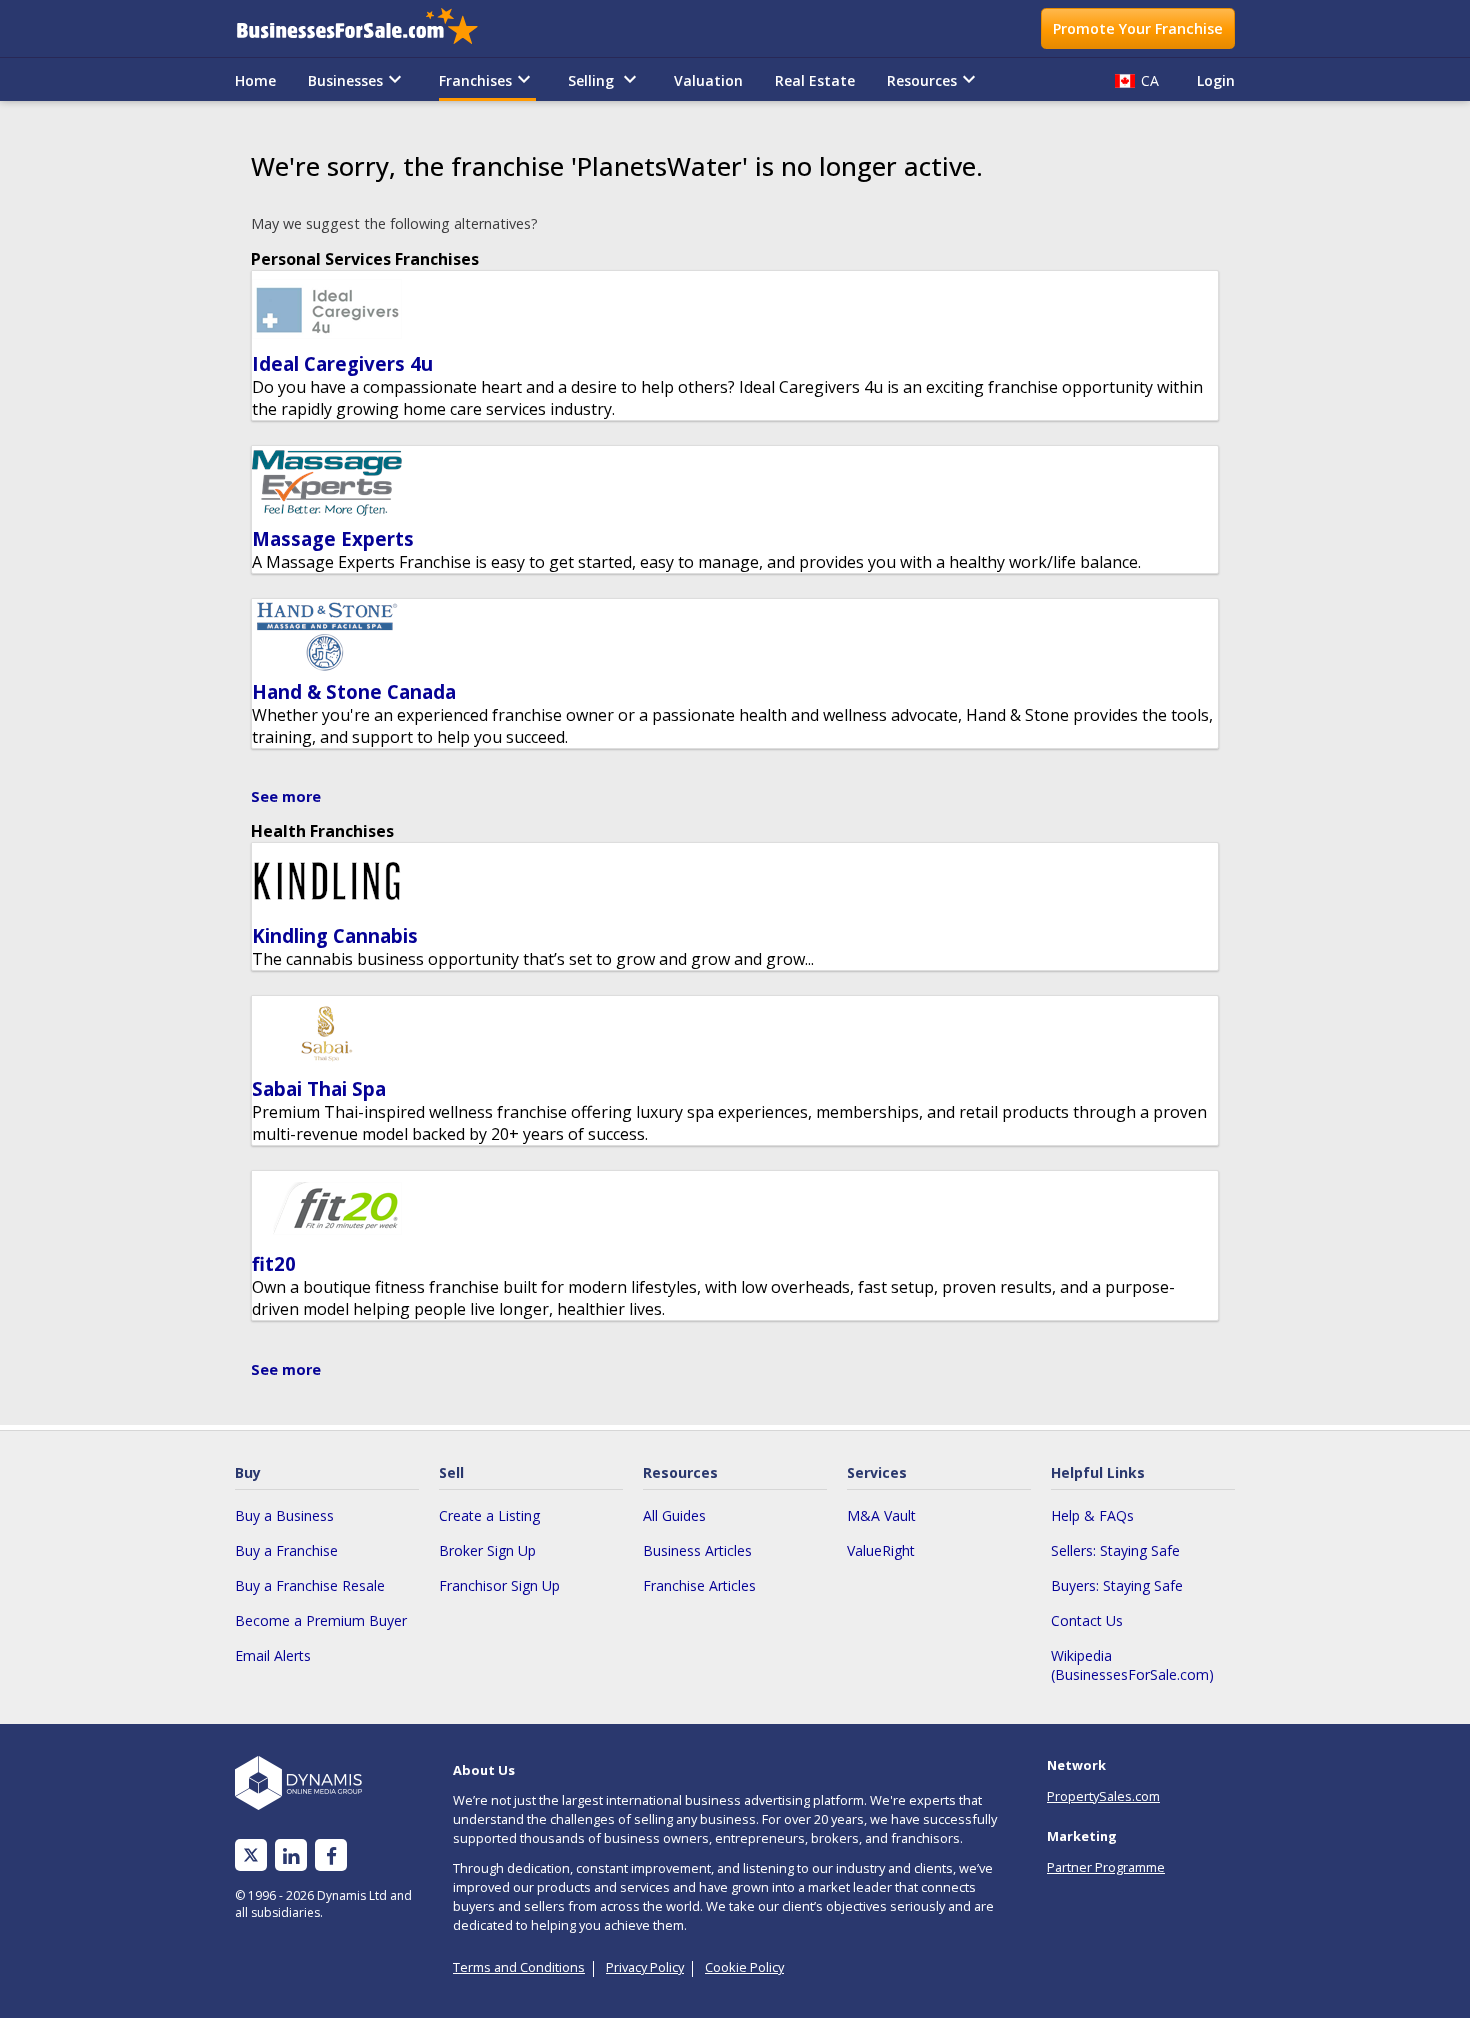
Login (1216, 80)
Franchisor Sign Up (499, 1585)
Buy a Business (284, 1515)
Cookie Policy (744, 1967)
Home (255, 80)
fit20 (274, 1263)
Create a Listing (489, 1515)
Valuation (708, 80)
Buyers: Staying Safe (1117, 1585)
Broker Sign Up (487, 1550)
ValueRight (881, 1550)
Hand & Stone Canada (354, 691)
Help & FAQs (1092, 1515)
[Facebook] (331, 1855)
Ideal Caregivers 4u (342, 363)
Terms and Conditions (519, 1967)
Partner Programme (1106, 1867)
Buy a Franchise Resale (310, 1585)
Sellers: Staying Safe (1115, 1550)
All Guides (674, 1515)
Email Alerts (273, 1655)
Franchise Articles (699, 1585)
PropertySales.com (1103, 1796)
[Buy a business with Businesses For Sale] (371, 28)
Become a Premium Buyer (321, 1620)
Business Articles (697, 1550)
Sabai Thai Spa (319, 1088)
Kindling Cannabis (335, 935)
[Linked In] (291, 1855)
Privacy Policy (645, 1967)
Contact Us (1087, 1620)
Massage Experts (333, 538)
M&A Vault (881, 1515)
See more (286, 796)
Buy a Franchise (286, 1550)
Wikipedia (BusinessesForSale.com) (1132, 1665)
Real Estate (815, 80)
